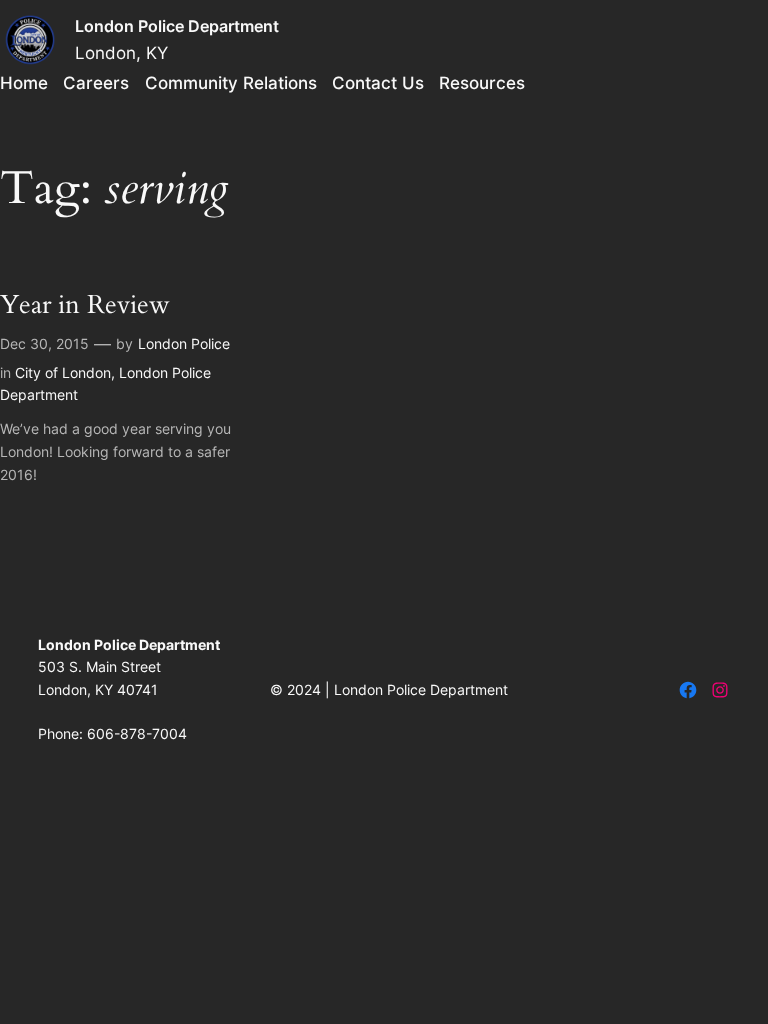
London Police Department (177, 26)
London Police (184, 343)
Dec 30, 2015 (44, 343)
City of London (63, 372)
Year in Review (85, 305)
